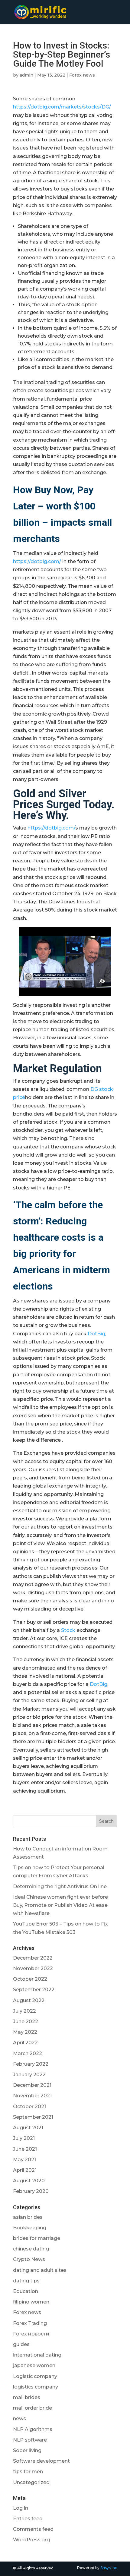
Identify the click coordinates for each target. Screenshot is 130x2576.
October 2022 (30, 1979)
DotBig (96, 1334)
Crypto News (29, 2259)
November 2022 (33, 1968)
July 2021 (24, 2138)
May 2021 (24, 2160)
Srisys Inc (109, 2568)
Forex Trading (30, 2323)
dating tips (26, 2281)
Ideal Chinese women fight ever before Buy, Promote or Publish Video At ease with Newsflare (60, 1905)
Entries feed (28, 2519)
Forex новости (31, 2334)
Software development (41, 2461)
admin (26, 75)
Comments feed (33, 2529)
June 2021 (25, 2149)
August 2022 (29, 2000)
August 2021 (28, 2128)
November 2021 (32, 2096)
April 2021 (25, 2170)
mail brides (27, 2397)
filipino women (31, 2302)
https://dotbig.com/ (37, 561)
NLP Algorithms (33, 2429)
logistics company (36, 2387)
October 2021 (29, 2107)
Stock (68, 1630)
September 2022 (34, 1990)
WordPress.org (31, 2540)
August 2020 (29, 2181)
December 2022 (33, 1958)
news (19, 2419)
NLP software (30, 2440)
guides (21, 2344)
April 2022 (25, 2043)
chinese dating (31, 2249)
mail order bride (32, 2408)
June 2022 (26, 2022)
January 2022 (29, 2075)
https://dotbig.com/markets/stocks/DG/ (62, 107)
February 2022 (31, 2064)
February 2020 (31, 2191)
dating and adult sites (40, 2270)
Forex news (82, 75)
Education (26, 2291)
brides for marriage (37, 2238)
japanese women (34, 2365)
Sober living (27, 2450)
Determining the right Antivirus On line (60, 1886)
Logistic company (35, 2376)
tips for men (28, 2472)
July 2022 (24, 2011)
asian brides (28, 2217)
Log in (21, 2508)
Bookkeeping (30, 2228)
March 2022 (28, 2053)
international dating (37, 2355)
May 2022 (25, 2032)
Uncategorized (31, 2482)
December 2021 (32, 2085)
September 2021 (33, 2117)
